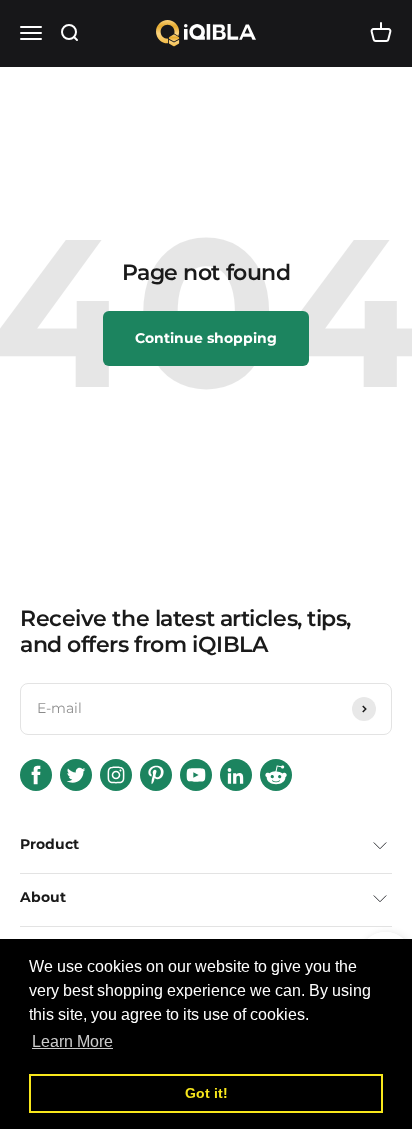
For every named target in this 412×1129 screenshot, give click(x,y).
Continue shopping (206, 338)
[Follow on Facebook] (36, 775)
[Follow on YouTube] (196, 775)
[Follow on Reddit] (276, 775)
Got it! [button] (206, 1093)
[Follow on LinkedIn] (236, 775)
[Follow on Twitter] (76, 775)
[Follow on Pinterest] (156, 775)
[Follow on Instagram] (116, 775)
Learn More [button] (72, 1041)
